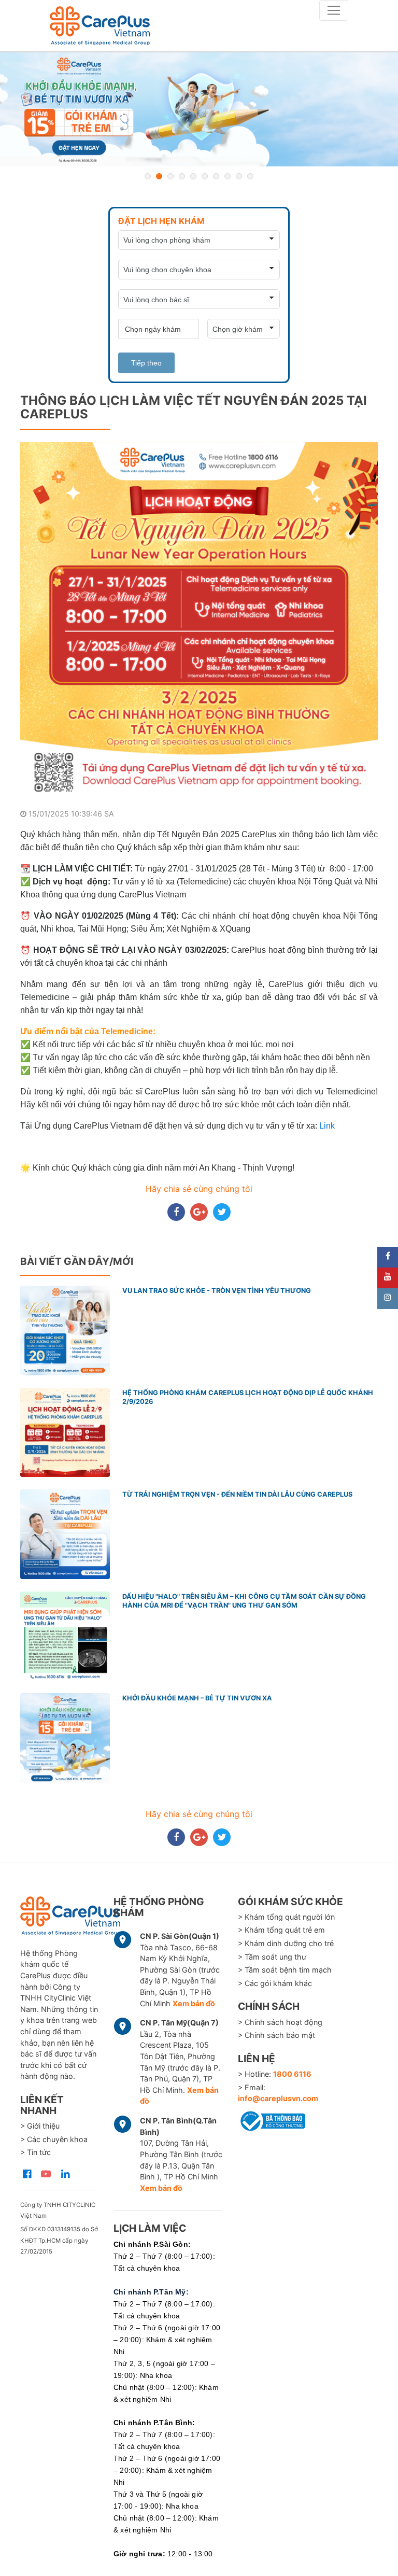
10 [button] (250, 176)
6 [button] (205, 176)
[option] (199, 109)
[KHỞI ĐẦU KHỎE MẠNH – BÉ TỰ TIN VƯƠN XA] (199, 109)
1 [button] (148, 176)
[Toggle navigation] (334, 10)
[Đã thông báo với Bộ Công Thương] (272, 2119)
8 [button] (228, 176)
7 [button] (216, 176)
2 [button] (159, 176)
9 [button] (239, 176)
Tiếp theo (146, 363)
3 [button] (170, 176)
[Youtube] (388, 1278)
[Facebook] (388, 1257)
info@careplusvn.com (278, 2098)
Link (327, 1126)
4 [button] (182, 176)
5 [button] (193, 176)
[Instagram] (388, 1299)
